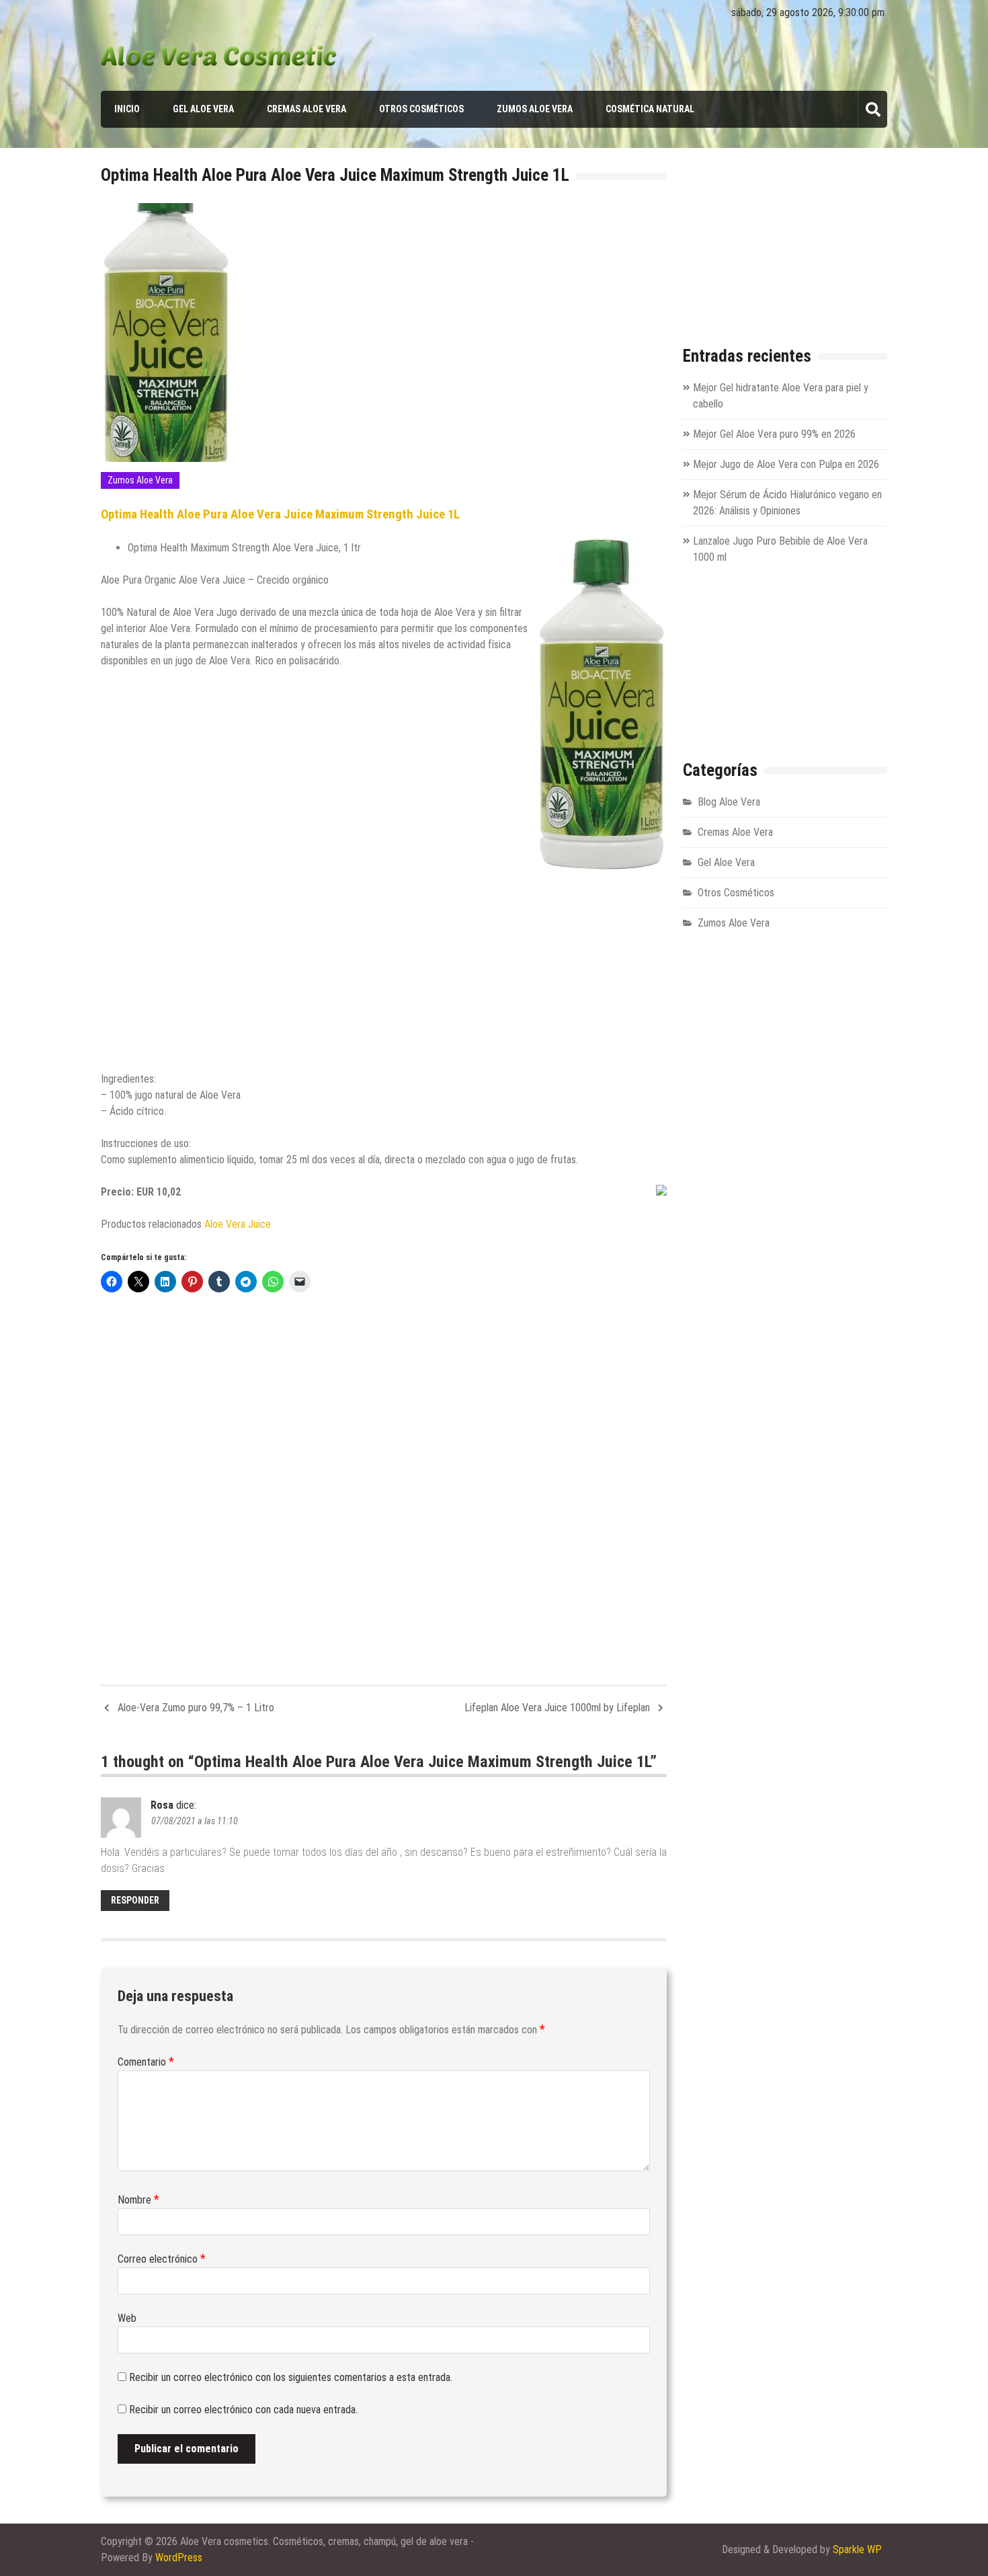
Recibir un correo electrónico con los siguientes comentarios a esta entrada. (291, 2377)
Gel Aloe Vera (203, 109)
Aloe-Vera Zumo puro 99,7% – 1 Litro (196, 1708)
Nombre (138, 2200)
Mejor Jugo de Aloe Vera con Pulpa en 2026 (786, 464)
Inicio (127, 109)
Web (127, 2318)
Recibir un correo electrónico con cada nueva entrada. (243, 2410)
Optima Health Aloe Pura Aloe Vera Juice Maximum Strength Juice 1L (280, 514)
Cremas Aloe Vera (306, 109)
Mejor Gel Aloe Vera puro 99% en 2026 (774, 434)
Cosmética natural (650, 109)
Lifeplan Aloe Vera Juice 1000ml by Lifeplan (557, 1708)
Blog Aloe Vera (729, 802)
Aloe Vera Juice (238, 1224)
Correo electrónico (162, 2259)
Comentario (146, 2062)
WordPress (179, 2558)
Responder (135, 1900)
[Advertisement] (384, 966)
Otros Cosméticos (421, 109)
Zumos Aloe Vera (535, 109)
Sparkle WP (857, 2549)
